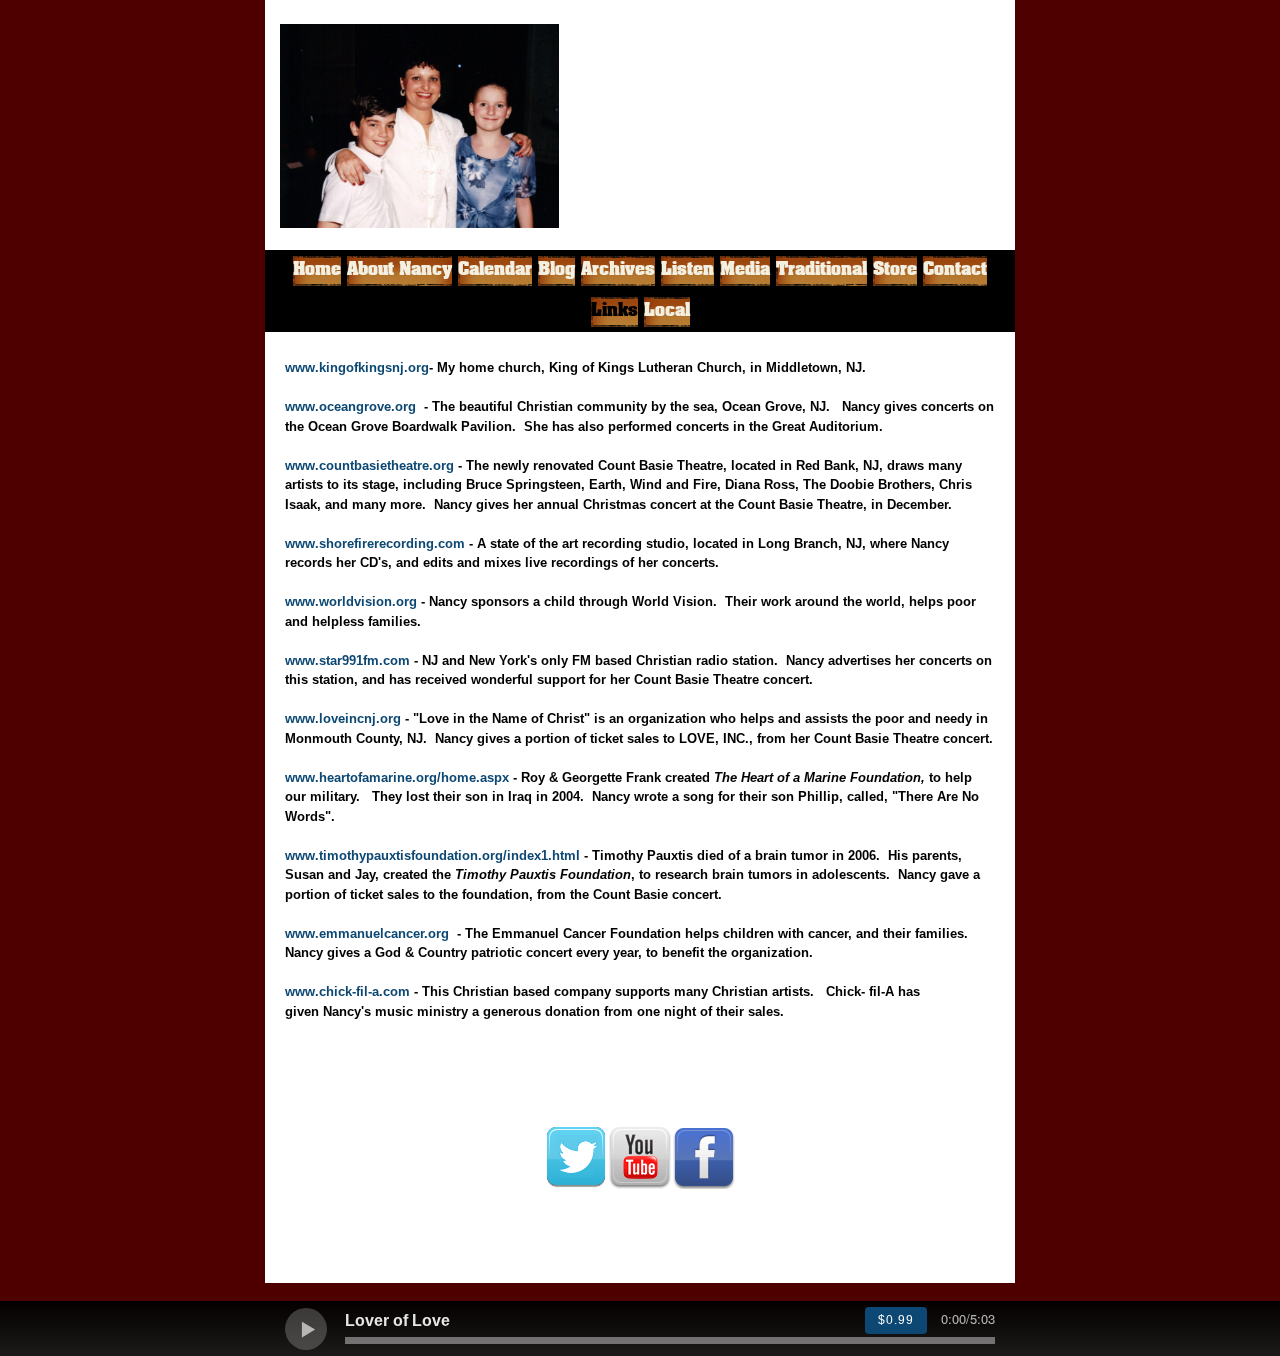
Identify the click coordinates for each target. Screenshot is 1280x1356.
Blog (556, 270)
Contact (955, 270)
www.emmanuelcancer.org (367, 933)
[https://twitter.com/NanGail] (576, 1157)
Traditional (821, 270)
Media (745, 270)
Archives (618, 270)
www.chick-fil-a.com (347, 991)
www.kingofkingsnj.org (357, 367)
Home (317, 270)
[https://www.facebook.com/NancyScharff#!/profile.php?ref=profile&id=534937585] (704, 1157)
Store (895, 270)
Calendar (495, 270)
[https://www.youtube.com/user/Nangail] (640, 1157)
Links (614, 311)
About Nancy (399, 270)
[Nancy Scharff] (761, 103)
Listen (687, 270)
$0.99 (896, 1320)
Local (667, 311)
